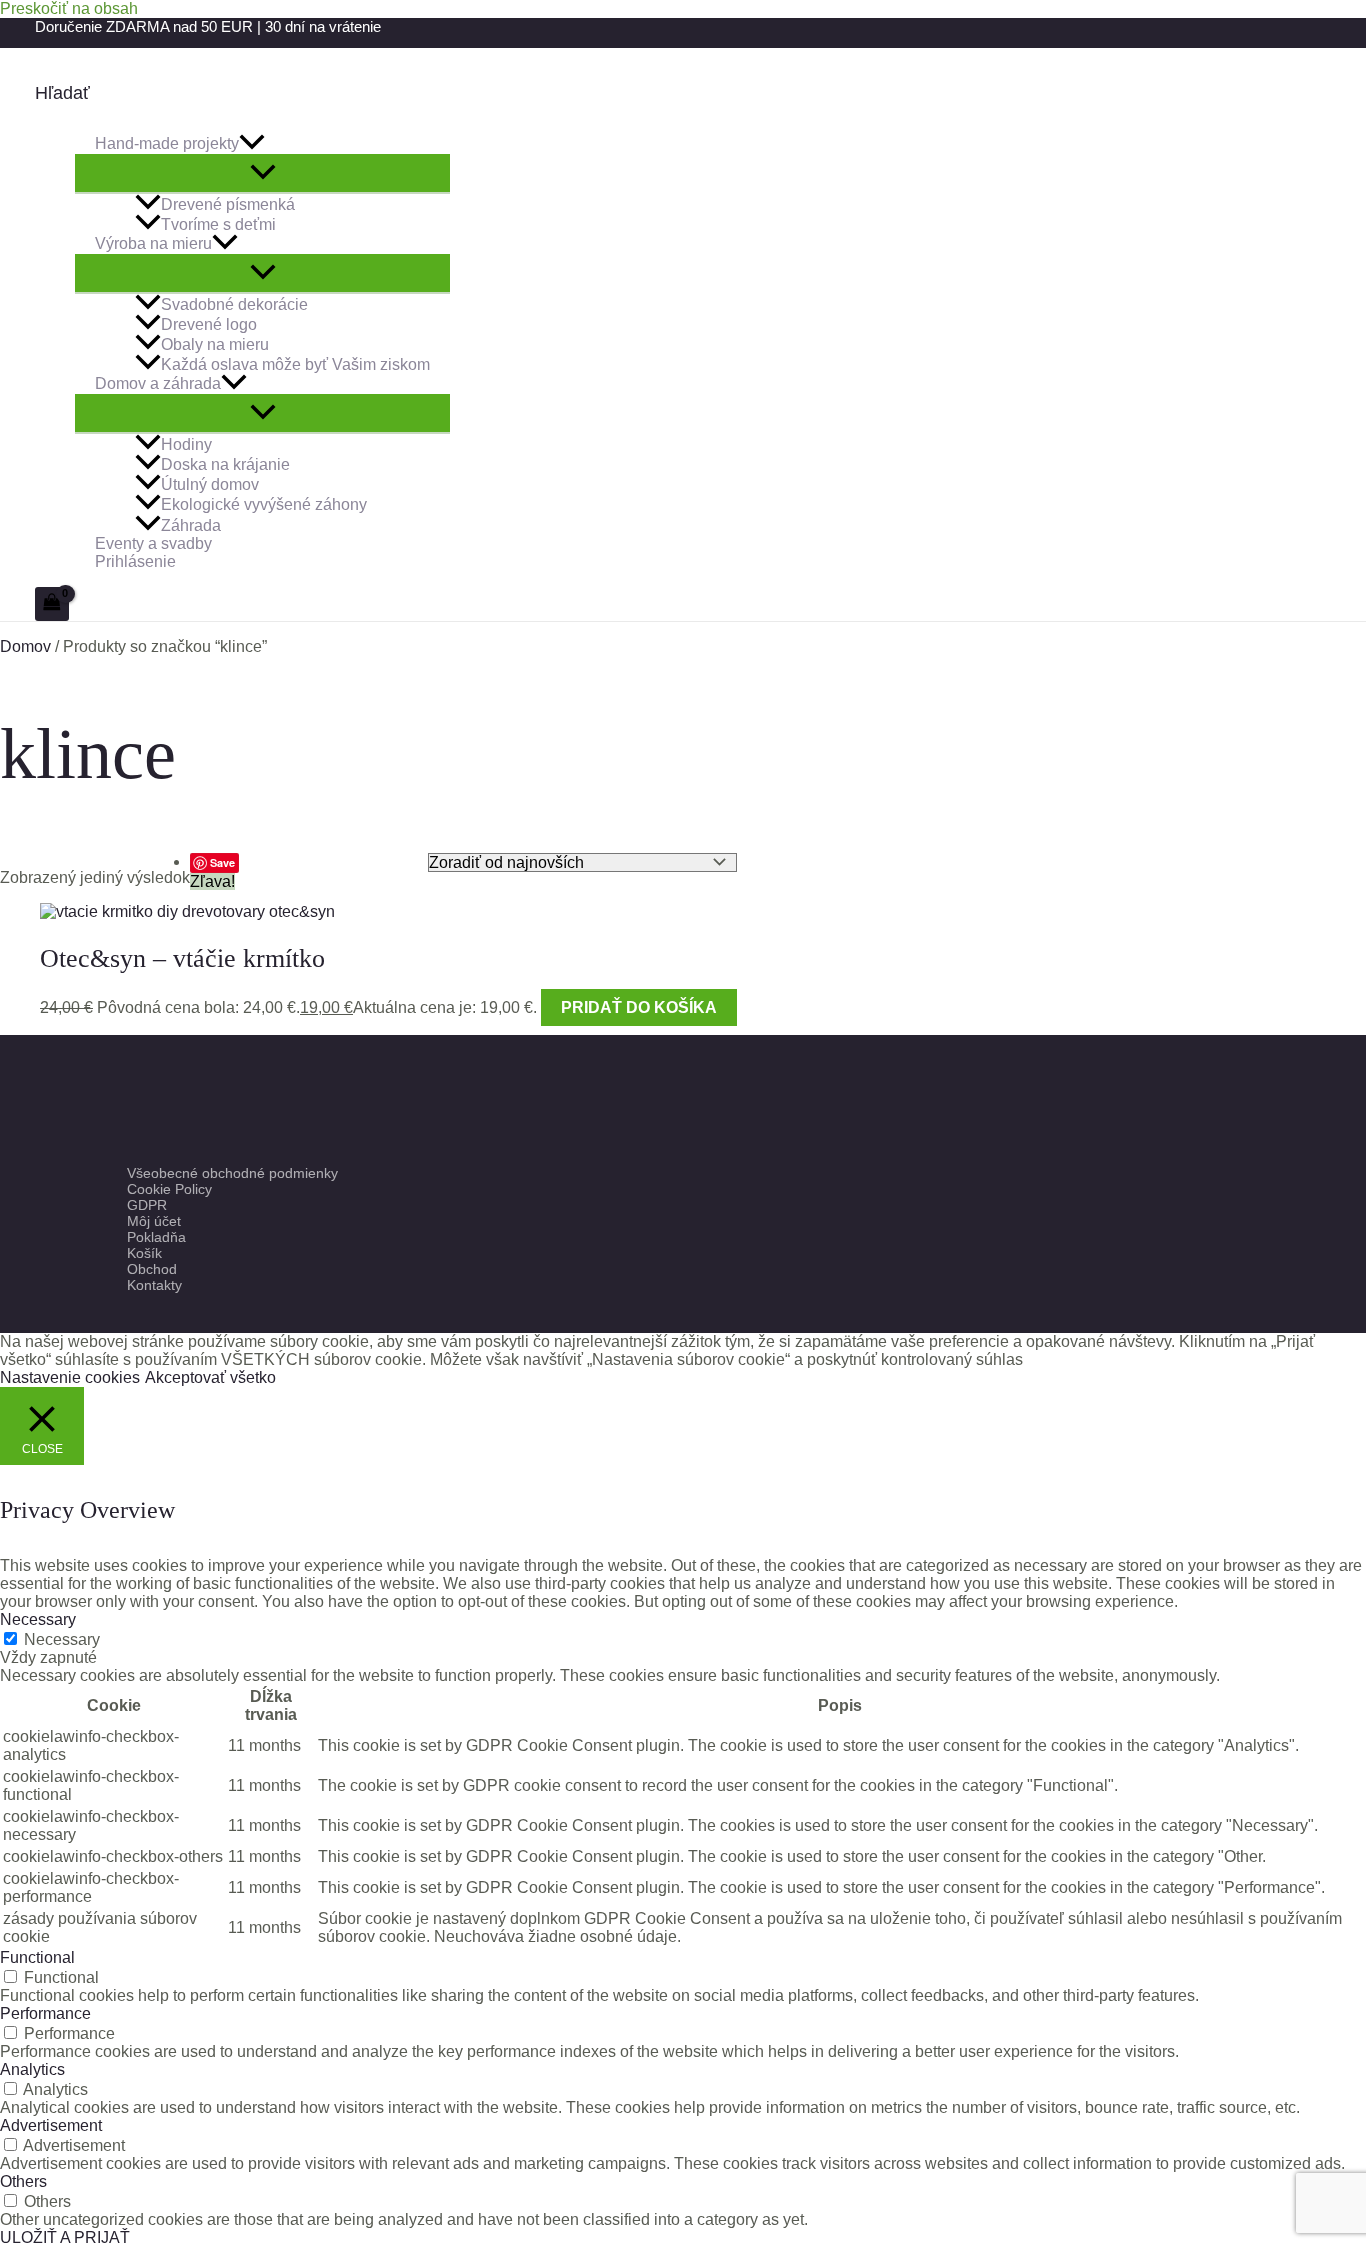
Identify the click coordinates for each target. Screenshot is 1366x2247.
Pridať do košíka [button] (639, 1007)
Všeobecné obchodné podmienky (232, 1173)
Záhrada (191, 525)
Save (222, 862)
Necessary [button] (38, 1619)
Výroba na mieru (153, 243)
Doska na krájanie (225, 464)
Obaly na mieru (215, 344)
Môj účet (154, 1221)
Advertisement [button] (51, 2125)
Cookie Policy (169, 1189)
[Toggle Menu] (262, 173)
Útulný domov (210, 484)
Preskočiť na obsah (69, 8)
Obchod (152, 1269)
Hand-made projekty (167, 143)
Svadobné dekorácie (234, 304)
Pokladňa (156, 1237)
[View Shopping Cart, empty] (52, 604)
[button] (62, 93)
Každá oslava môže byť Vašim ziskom (295, 364)
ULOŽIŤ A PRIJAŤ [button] (65, 2237)
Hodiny (186, 444)
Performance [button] (45, 2013)
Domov (25, 646)
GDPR (147, 1205)
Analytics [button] (32, 2069)
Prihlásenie (135, 561)
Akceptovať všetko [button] (210, 1377)
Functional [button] (37, 1957)
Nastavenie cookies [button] (70, 1377)
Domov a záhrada (158, 383)
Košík (144, 1253)
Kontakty (154, 1285)
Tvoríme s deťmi (218, 224)
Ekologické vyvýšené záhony (264, 505)
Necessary (62, 1639)
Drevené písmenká (228, 204)
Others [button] (23, 2181)
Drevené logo (209, 324)
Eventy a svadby (153, 543)
